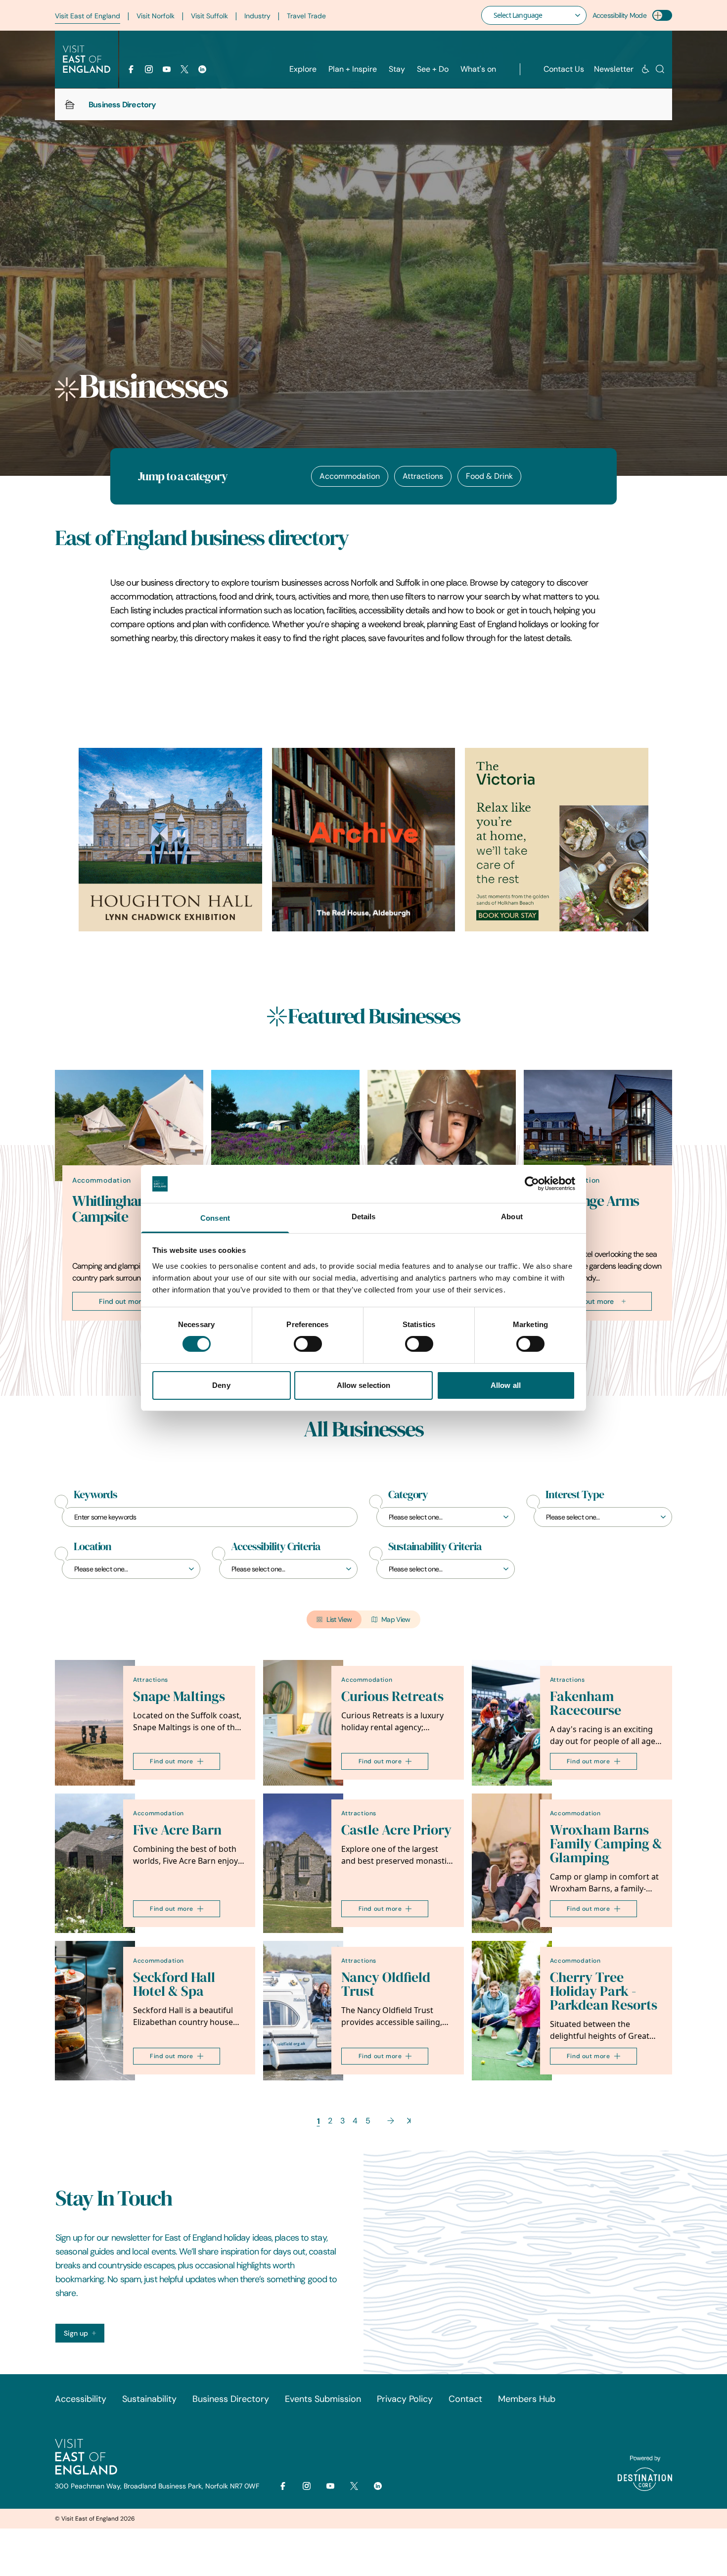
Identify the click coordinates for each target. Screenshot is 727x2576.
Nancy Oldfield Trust (386, 1984)
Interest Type (575, 1495)
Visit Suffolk (209, 16)
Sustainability (149, 2399)
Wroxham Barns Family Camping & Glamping (606, 1844)
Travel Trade (306, 16)
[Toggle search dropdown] (660, 69)
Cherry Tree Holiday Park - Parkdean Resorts (604, 1991)
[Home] (70, 104)
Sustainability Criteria (435, 1547)
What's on (478, 69)
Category (408, 1495)
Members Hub (527, 2399)
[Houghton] (170, 840)
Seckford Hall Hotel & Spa (174, 1984)
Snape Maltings (179, 1696)
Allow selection (364, 1385)
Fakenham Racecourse (586, 1703)
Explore (303, 69)
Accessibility (81, 2399)
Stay (397, 69)
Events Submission (323, 2399)
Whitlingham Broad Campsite (130, 1209)
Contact (465, 2399)
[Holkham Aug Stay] (557, 840)
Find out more (122, 1301)
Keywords (95, 1495)
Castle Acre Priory (396, 1830)
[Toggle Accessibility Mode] (662, 15)
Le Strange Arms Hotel (590, 1209)
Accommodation (350, 476)
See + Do (433, 69)
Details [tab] (364, 1217)
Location (92, 1547)
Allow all (506, 1385)
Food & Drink (489, 476)
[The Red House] (364, 840)
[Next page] (391, 2121)
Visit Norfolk (156, 16)
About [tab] (512, 1217)
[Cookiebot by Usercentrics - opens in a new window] (532, 1184)
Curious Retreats (392, 1696)
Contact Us (564, 69)
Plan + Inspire (353, 69)
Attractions (423, 476)
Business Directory (231, 2399)
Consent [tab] (215, 1218)
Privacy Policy (405, 2399)
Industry (257, 16)
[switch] (308, 1344)
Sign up (76, 2333)
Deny (221, 1385)
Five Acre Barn (177, 1830)
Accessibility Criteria (275, 1547)
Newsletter (614, 69)
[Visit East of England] (87, 59)
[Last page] (409, 2121)
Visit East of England (88, 16)
